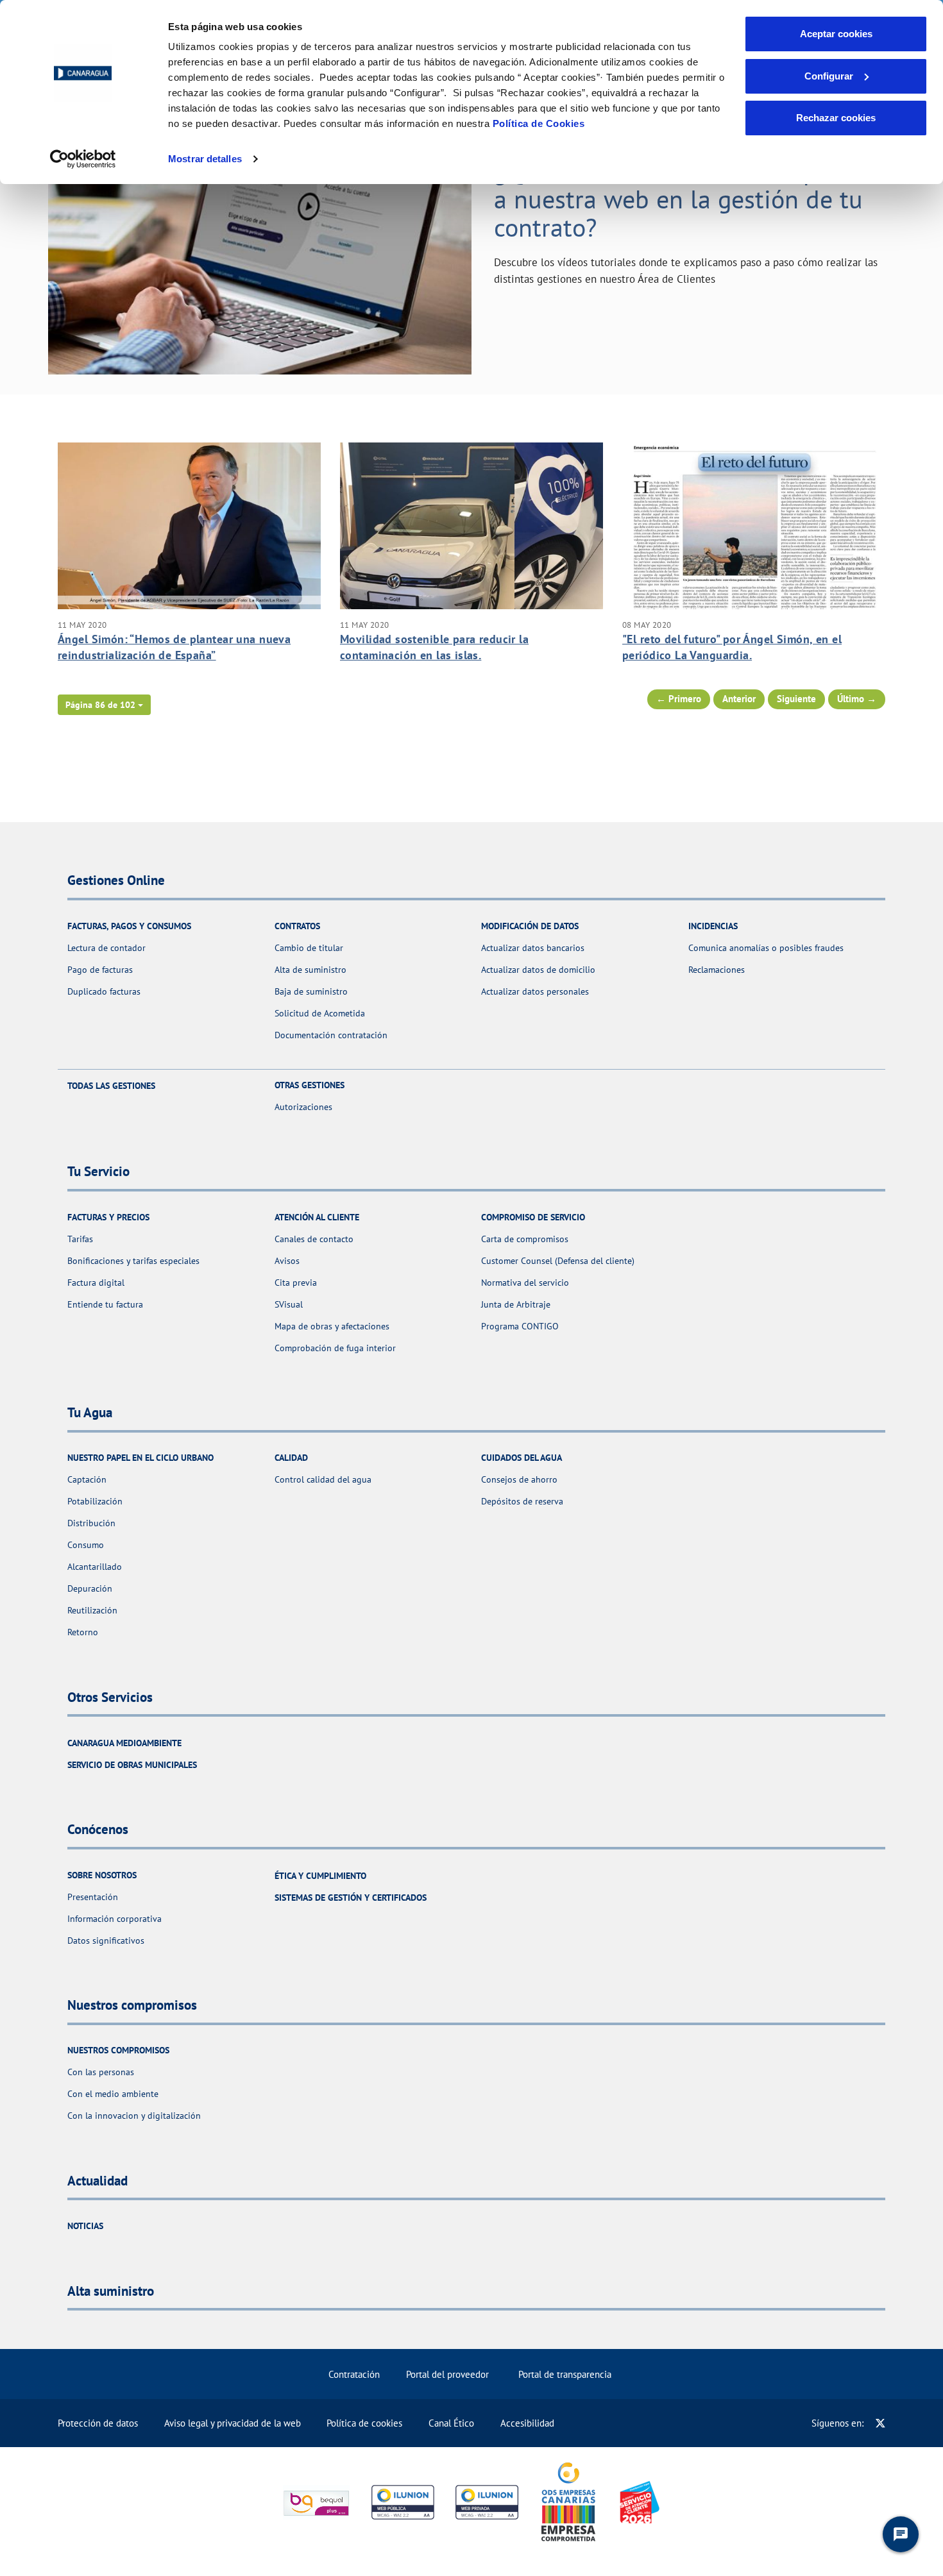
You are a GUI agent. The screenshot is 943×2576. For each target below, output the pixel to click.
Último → (857, 699)
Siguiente (796, 699)
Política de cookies (364, 2423)
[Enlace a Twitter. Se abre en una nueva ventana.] (880, 2423)
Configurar (829, 76)
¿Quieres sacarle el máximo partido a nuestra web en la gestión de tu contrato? (689, 199)
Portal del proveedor (447, 2374)
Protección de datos (98, 2423)
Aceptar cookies (836, 34)
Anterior (739, 699)
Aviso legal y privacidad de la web (233, 2423)
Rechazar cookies (836, 118)
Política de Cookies (539, 123)
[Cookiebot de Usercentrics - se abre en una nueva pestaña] (83, 159)
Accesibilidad (527, 2423)
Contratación (354, 2374)
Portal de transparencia (565, 2374)
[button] (104, 705)
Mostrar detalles (205, 159)
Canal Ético (451, 2423)
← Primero (679, 699)
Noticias (85, 2226)
